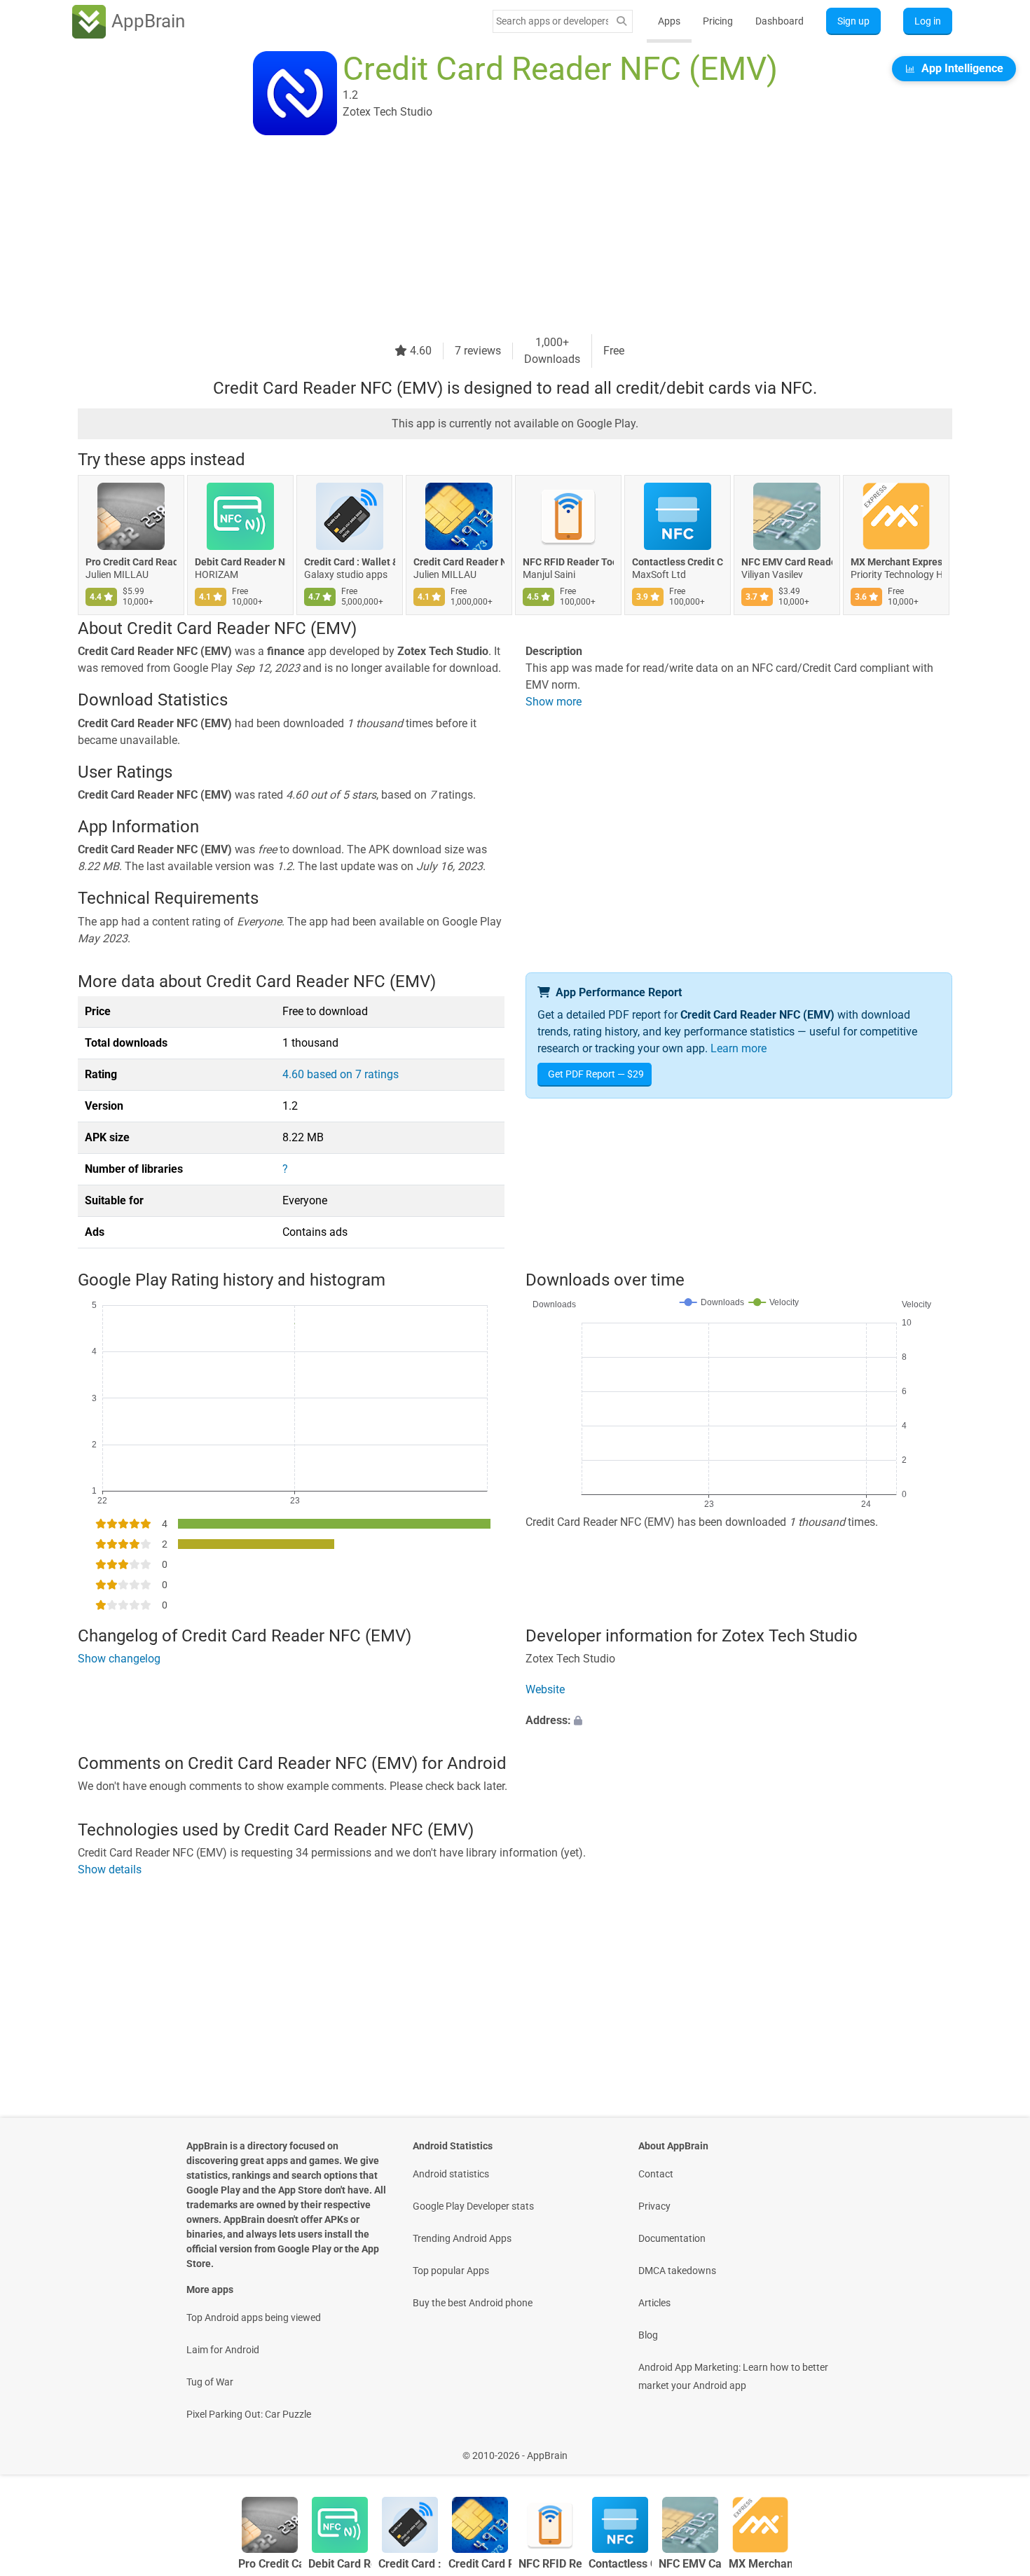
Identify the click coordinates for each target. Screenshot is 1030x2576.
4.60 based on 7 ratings (341, 1074)
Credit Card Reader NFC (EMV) (459, 562)
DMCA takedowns (677, 2271)
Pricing (718, 21)
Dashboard (780, 21)
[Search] (622, 21)
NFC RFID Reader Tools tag (568, 562)
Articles (654, 2303)
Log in (928, 21)
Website (545, 1689)
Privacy (654, 2206)
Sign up (853, 21)
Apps (669, 21)
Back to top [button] (995, 2448)
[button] (739, 1721)
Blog (648, 2335)
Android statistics (451, 2174)
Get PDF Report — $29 (596, 1074)
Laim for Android (223, 2350)
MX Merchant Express (896, 562)
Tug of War (210, 2382)
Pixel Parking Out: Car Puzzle (249, 2414)
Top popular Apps (451, 2271)
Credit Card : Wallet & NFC (350, 562)
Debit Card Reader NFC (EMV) (240, 562)
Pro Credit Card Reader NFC (131, 562)
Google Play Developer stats (473, 2206)
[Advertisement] (498, 236)
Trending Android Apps (462, 2238)
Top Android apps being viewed (254, 2317)
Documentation (672, 2238)
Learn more (739, 1048)
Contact (656, 2174)
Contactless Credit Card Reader (678, 562)
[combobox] (552, 21)
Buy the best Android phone (473, 2303)
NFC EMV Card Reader (787, 562)
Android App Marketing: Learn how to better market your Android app (733, 2376)
